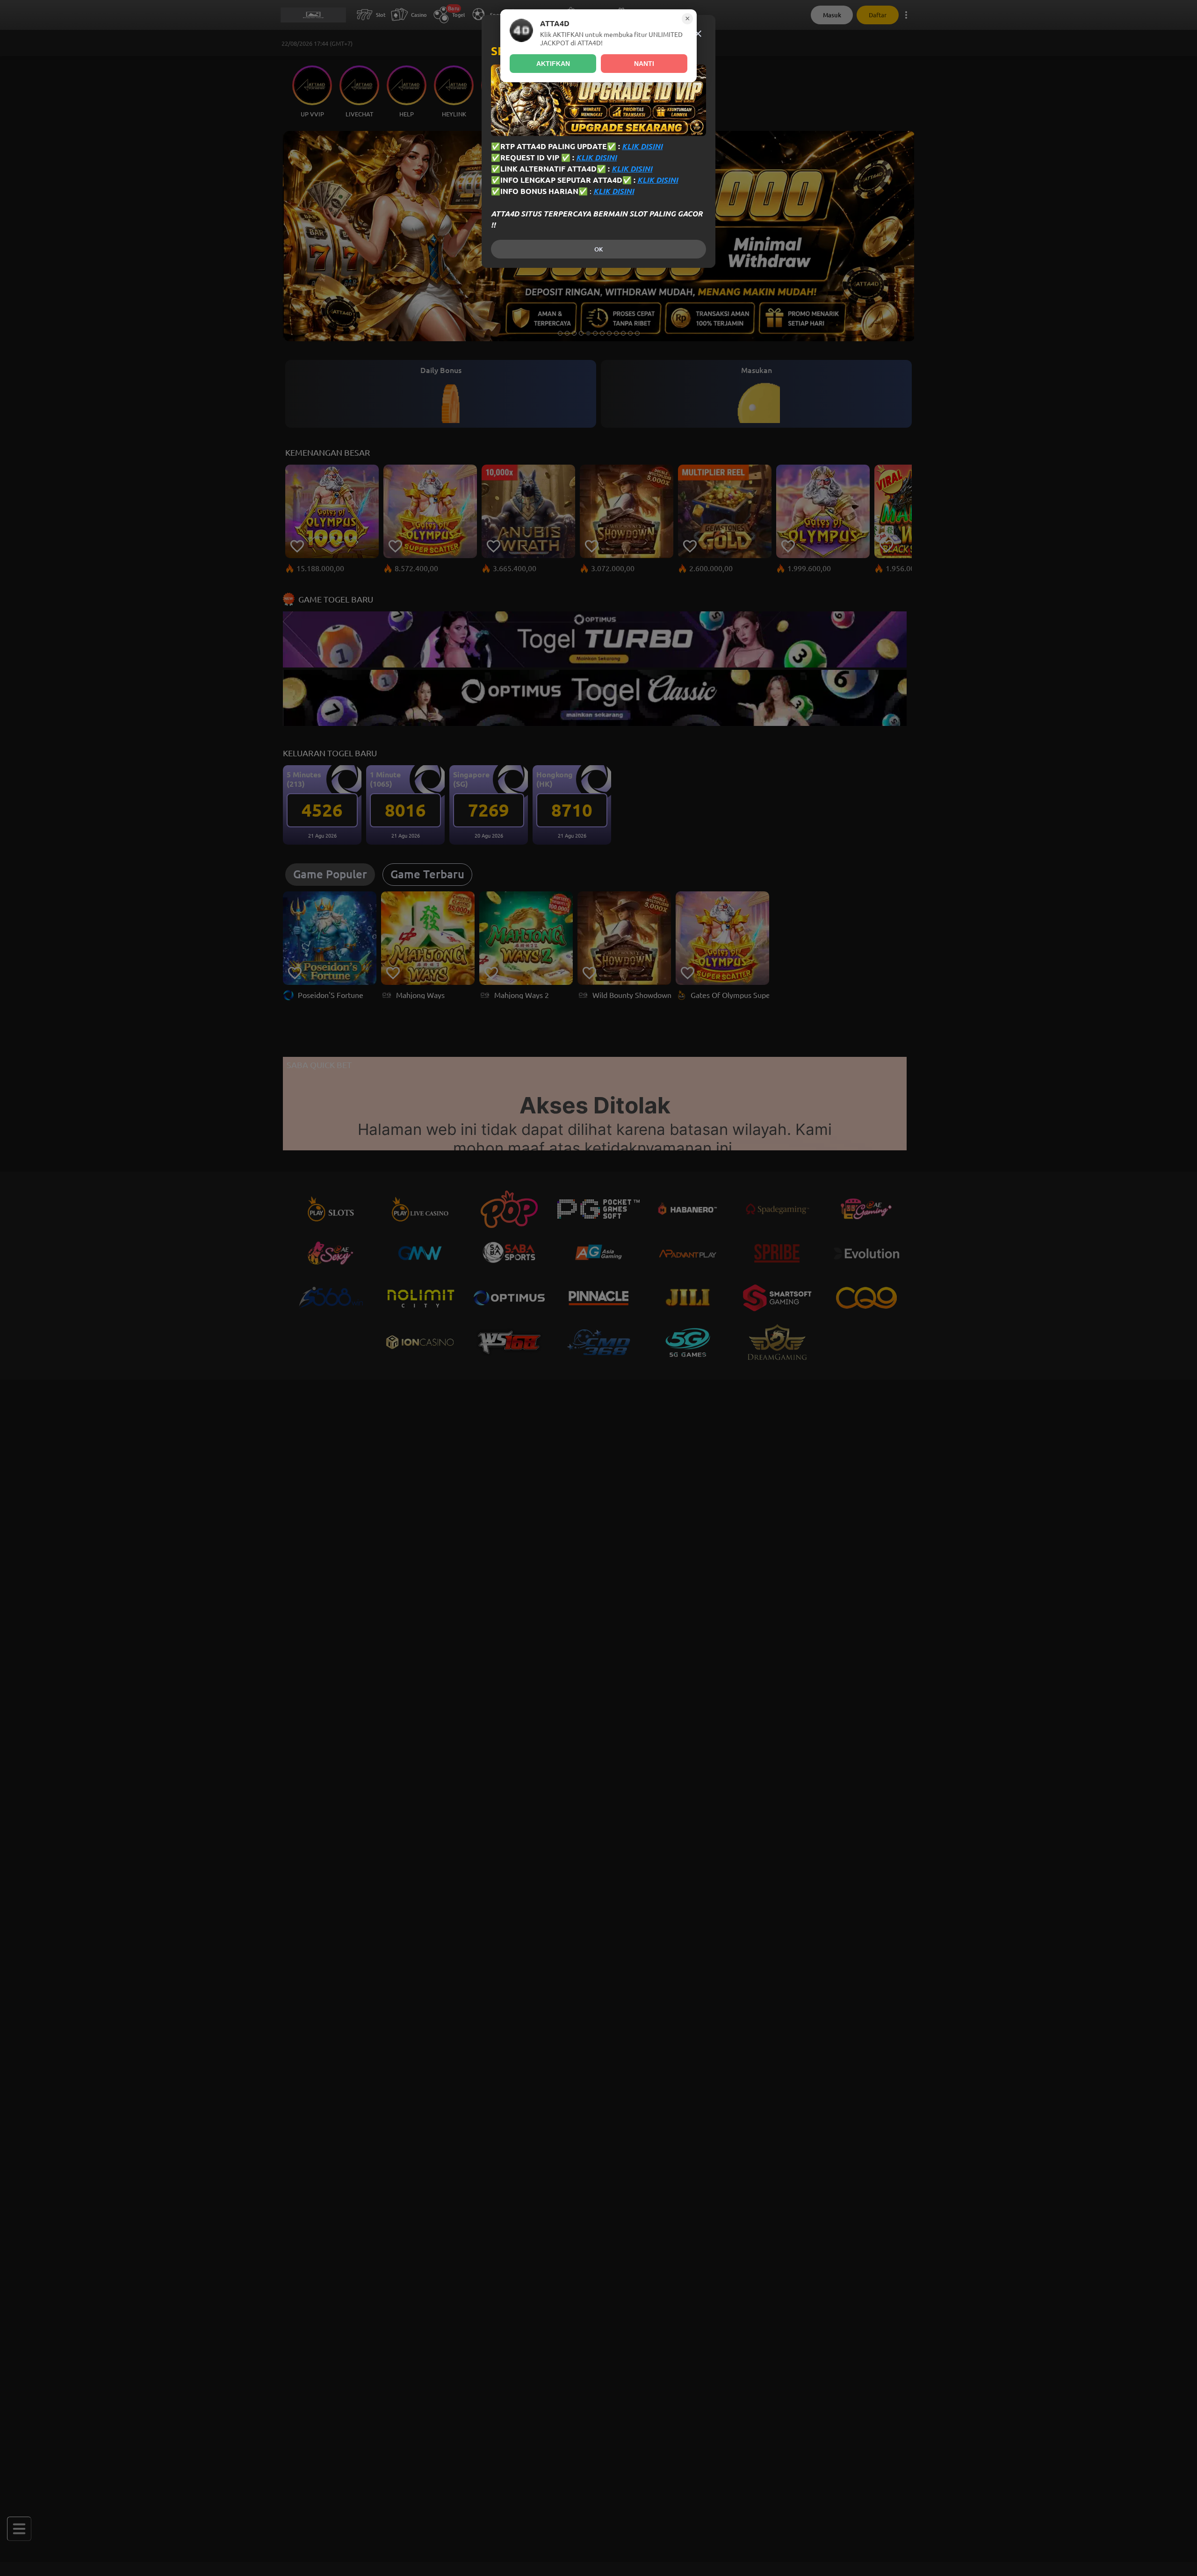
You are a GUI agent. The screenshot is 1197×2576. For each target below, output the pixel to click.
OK (598, 249)
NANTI (644, 64)
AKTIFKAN (553, 64)
